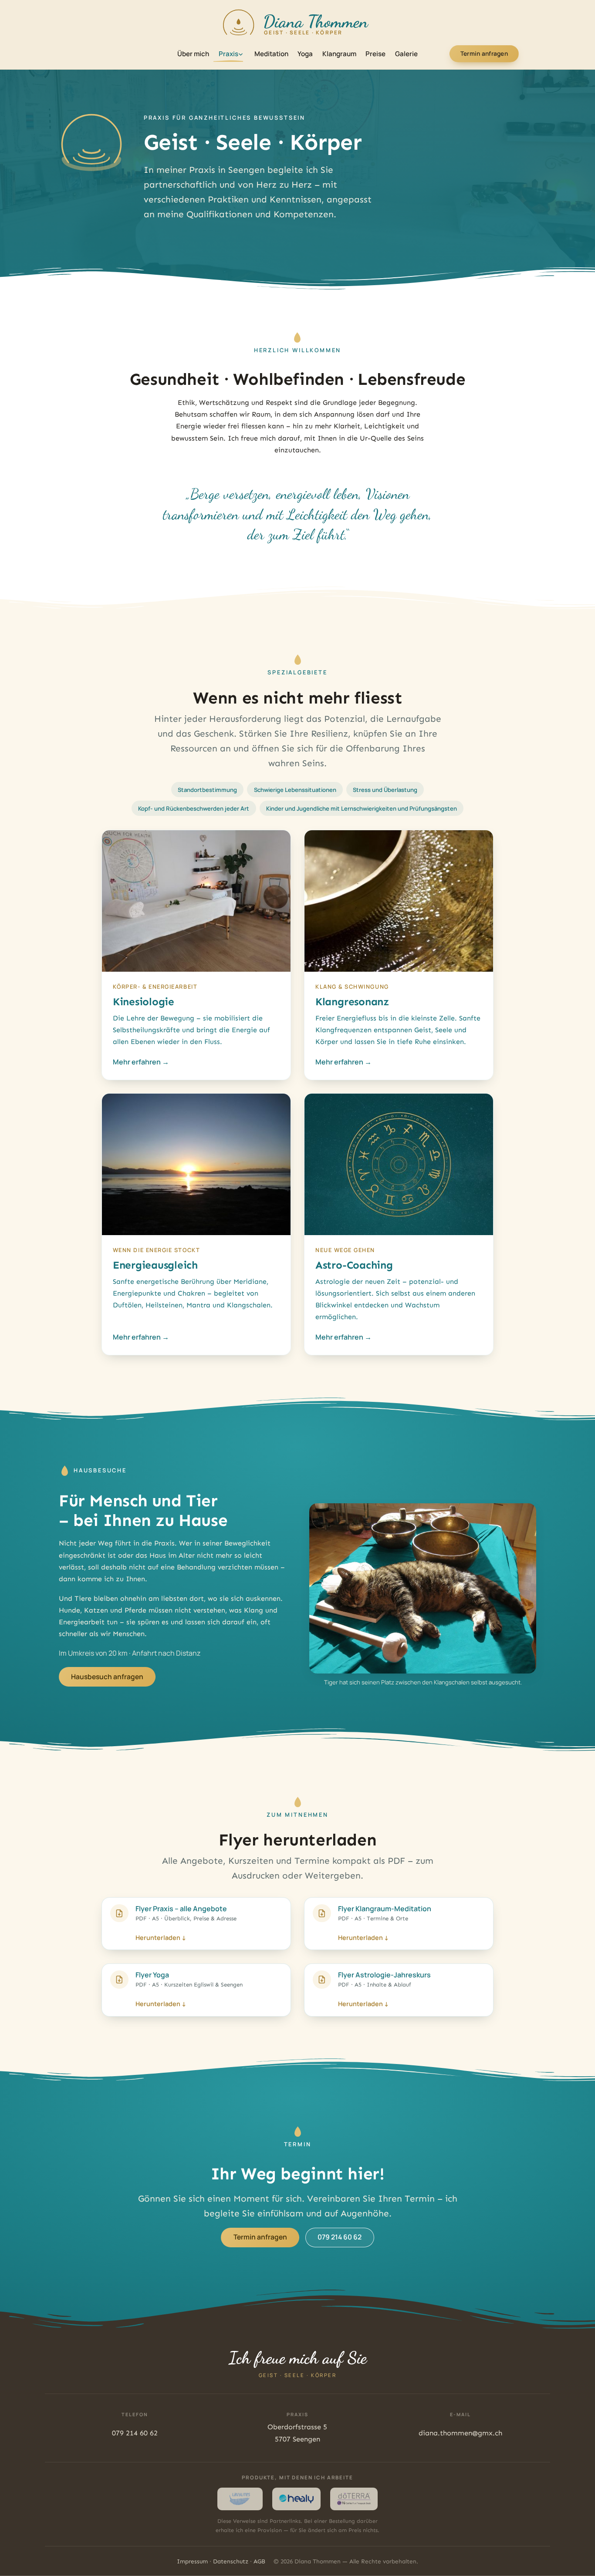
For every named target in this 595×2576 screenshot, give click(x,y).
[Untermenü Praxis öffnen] (241, 54)
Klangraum (339, 54)
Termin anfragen (484, 54)
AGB (259, 2561)
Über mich (193, 54)
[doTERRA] (354, 2499)
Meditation (271, 54)
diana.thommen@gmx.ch (460, 2433)
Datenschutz (231, 2561)
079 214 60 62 (340, 2237)
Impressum (192, 2561)
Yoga (305, 54)
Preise (375, 54)
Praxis (228, 54)
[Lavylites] (240, 2499)
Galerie (406, 54)
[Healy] (296, 2499)
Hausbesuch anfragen (107, 1677)
